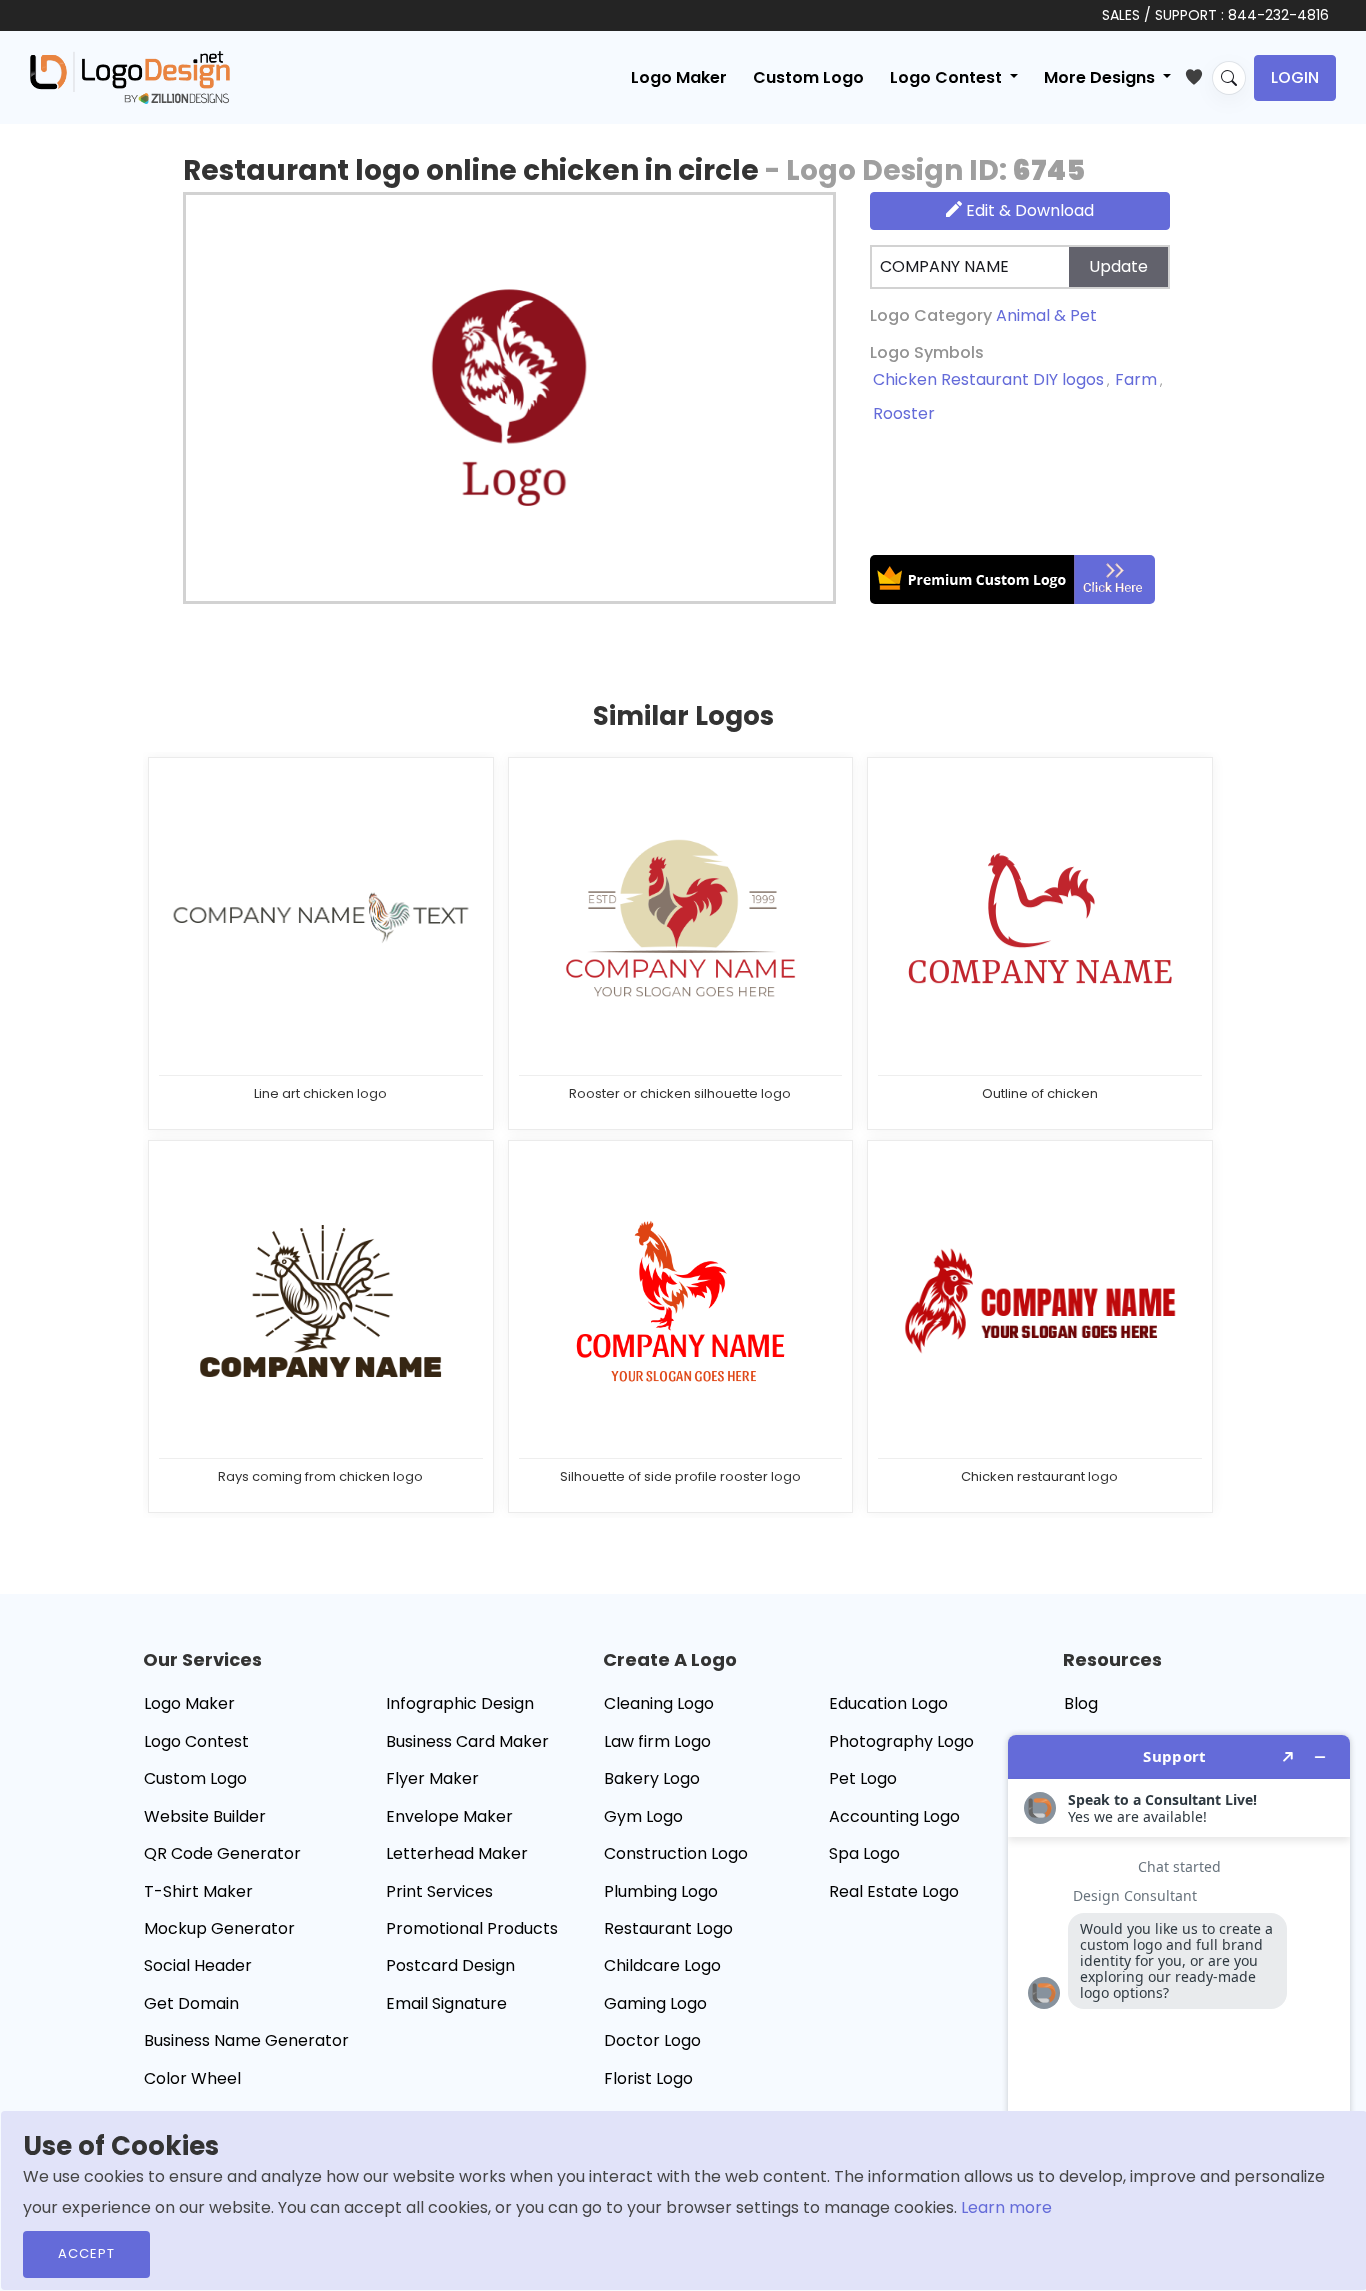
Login (1295, 77)
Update (1118, 266)
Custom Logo (808, 77)
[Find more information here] (1179, 2005)
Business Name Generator (246, 2040)
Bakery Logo (652, 1778)
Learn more (1006, 2207)
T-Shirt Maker (198, 1891)
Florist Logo (648, 2078)
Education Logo (888, 1703)
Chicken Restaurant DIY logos (988, 379)
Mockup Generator (219, 1928)
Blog (1081, 1703)
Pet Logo (863, 1778)
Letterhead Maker (457, 1853)
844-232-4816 (1278, 15)
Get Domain (191, 2003)
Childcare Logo (662, 1965)
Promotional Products (472, 1928)
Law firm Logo (657, 1741)
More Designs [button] (1101, 77)
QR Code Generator (222, 1853)
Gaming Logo (655, 2003)
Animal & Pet (1046, 315)
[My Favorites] (1198, 73)
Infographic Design (460, 1703)
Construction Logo (676, 1853)
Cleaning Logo (659, 1703)
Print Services (439, 1891)
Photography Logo (901, 1741)
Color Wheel (192, 2078)
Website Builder (205, 1816)
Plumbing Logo (661, 1891)
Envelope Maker (449, 1816)
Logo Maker (679, 77)
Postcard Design (450, 1965)
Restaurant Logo (668, 1928)
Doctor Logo (652, 2040)
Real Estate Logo (894, 1891)
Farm (1136, 379)
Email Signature (446, 2003)
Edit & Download (1028, 210)
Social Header (198, 1965)
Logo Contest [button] (948, 77)
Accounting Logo (894, 1816)
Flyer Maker (432, 1778)
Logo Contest (196, 1741)
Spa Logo (864, 1853)
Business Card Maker (467, 1741)
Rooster (904, 413)
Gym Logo (643, 1816)
